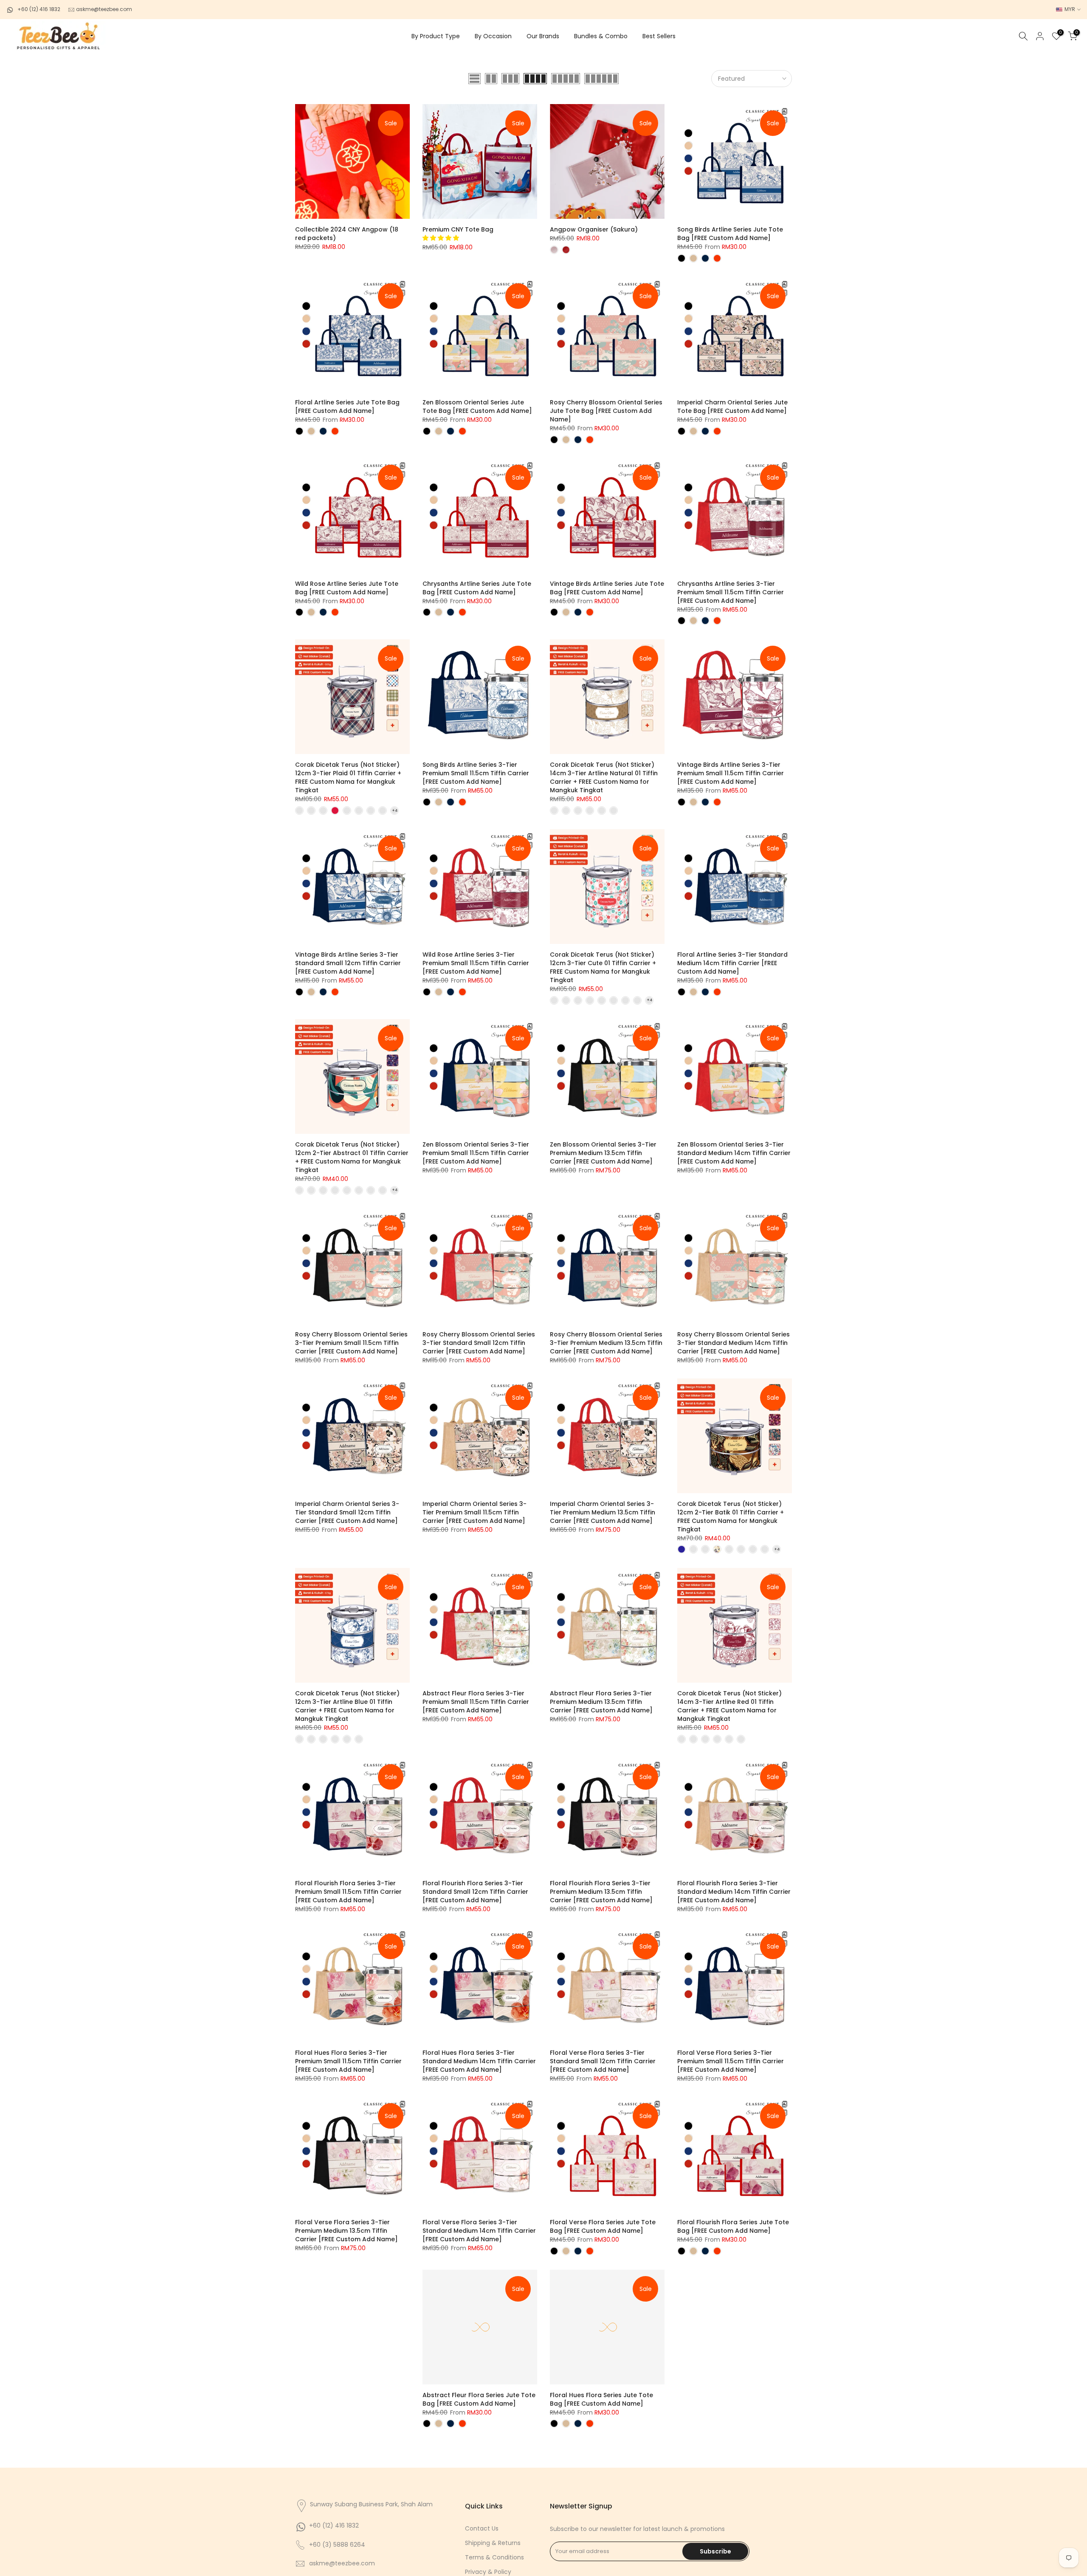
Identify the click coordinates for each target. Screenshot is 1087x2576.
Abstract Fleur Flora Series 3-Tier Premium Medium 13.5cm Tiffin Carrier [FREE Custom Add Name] (601, 1702)
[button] (442, 238)
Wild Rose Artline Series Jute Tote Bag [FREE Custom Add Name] (347, 588)
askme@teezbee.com (103, 9)
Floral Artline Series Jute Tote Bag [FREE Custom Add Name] (347, 407)
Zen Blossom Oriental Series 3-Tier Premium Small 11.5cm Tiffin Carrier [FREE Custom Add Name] (476, 1153)
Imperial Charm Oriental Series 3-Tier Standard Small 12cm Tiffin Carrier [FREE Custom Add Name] (347, 1512)
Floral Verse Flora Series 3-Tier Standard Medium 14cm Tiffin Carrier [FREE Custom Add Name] (479, 2231)
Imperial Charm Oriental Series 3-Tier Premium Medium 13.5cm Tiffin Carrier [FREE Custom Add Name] (603, 1512)
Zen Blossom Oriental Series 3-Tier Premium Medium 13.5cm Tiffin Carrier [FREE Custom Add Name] (603, 1153)
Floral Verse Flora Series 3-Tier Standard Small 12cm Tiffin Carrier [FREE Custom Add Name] (603, 2061)
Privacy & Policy (488, 2572)
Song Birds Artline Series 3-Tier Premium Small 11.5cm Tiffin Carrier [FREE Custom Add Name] (476, 773)
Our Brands (543, 36)
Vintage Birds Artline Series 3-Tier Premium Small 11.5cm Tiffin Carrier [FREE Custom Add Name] (731, 773)
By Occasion (493, 36)
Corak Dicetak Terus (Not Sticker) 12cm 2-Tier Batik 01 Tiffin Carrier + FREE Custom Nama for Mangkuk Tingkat (731, 1517)
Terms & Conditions (494, 2557)
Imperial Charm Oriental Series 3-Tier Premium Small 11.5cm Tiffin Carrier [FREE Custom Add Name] (475, 1512)
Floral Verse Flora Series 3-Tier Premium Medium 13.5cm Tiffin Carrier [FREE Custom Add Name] (346, 2231)
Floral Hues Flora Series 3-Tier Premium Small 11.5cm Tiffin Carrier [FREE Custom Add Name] (348, 2061)
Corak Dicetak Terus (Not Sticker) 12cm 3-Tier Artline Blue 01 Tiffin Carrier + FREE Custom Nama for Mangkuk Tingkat (347, 1706)
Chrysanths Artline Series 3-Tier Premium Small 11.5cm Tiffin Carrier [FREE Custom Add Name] (731, 592)
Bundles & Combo (601, 36)
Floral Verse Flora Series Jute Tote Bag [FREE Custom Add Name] (603, 2226)
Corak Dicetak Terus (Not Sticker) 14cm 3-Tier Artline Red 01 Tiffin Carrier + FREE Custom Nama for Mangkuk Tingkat (729, 1706)
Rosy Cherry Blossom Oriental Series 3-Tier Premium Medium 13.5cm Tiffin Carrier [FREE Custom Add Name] (606, 1343)
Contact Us (482, 2528)
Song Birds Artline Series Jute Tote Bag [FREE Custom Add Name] (730, 234)
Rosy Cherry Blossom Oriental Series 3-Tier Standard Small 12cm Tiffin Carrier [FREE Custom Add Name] (479, 1343)
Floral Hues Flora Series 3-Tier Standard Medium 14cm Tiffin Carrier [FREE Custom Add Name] (479, 2061)
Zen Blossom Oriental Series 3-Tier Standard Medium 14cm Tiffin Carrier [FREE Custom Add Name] (734, 1153)
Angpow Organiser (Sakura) (594, 229)
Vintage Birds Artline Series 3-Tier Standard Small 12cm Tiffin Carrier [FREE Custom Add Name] (348, 963)
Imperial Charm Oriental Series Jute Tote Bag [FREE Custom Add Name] (732, 407)
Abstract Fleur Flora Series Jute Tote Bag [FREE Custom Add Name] (479, 2399)
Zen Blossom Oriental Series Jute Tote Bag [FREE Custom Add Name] (477, 407)
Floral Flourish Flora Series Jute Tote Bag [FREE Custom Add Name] (733, 2226)
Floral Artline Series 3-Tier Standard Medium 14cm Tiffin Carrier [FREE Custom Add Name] (732, 963)
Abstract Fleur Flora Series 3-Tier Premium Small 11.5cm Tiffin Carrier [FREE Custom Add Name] (476, 1702)
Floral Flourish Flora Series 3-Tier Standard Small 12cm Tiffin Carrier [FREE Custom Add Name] (475, 1892)
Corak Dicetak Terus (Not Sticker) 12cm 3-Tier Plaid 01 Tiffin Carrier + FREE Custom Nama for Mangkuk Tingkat (348, 777)
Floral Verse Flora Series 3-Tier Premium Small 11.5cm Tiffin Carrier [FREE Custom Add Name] (731, 2061)
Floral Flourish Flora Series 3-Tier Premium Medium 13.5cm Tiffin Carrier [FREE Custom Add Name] (601, 1892)
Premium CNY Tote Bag (458, 229)
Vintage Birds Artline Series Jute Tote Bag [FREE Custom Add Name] (607, 588)
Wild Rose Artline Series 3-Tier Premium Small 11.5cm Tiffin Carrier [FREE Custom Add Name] (476, 963)
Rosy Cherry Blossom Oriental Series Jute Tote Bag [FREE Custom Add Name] (606, 411)
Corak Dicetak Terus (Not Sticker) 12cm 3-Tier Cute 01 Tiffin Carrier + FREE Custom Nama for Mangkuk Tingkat (603, 967)
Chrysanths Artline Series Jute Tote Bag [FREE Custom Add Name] (477, 588)
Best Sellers (659, 36)
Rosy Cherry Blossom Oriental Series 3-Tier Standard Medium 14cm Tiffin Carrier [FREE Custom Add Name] (734, 1343)
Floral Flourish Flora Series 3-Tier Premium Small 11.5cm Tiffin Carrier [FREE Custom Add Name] (348, 1892)
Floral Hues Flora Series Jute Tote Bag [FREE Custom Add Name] (601, 2399)
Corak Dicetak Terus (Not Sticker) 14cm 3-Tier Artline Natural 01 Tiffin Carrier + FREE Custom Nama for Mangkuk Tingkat (604, 777)
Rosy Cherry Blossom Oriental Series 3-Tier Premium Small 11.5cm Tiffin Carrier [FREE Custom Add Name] (351, 1343)
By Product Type (436, 36)
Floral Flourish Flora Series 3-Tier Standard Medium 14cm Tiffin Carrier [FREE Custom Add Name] (734, 1892)
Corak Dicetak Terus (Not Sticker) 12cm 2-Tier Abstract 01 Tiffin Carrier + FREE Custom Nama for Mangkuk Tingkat (352, 1157)
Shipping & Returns (493, 2543)
